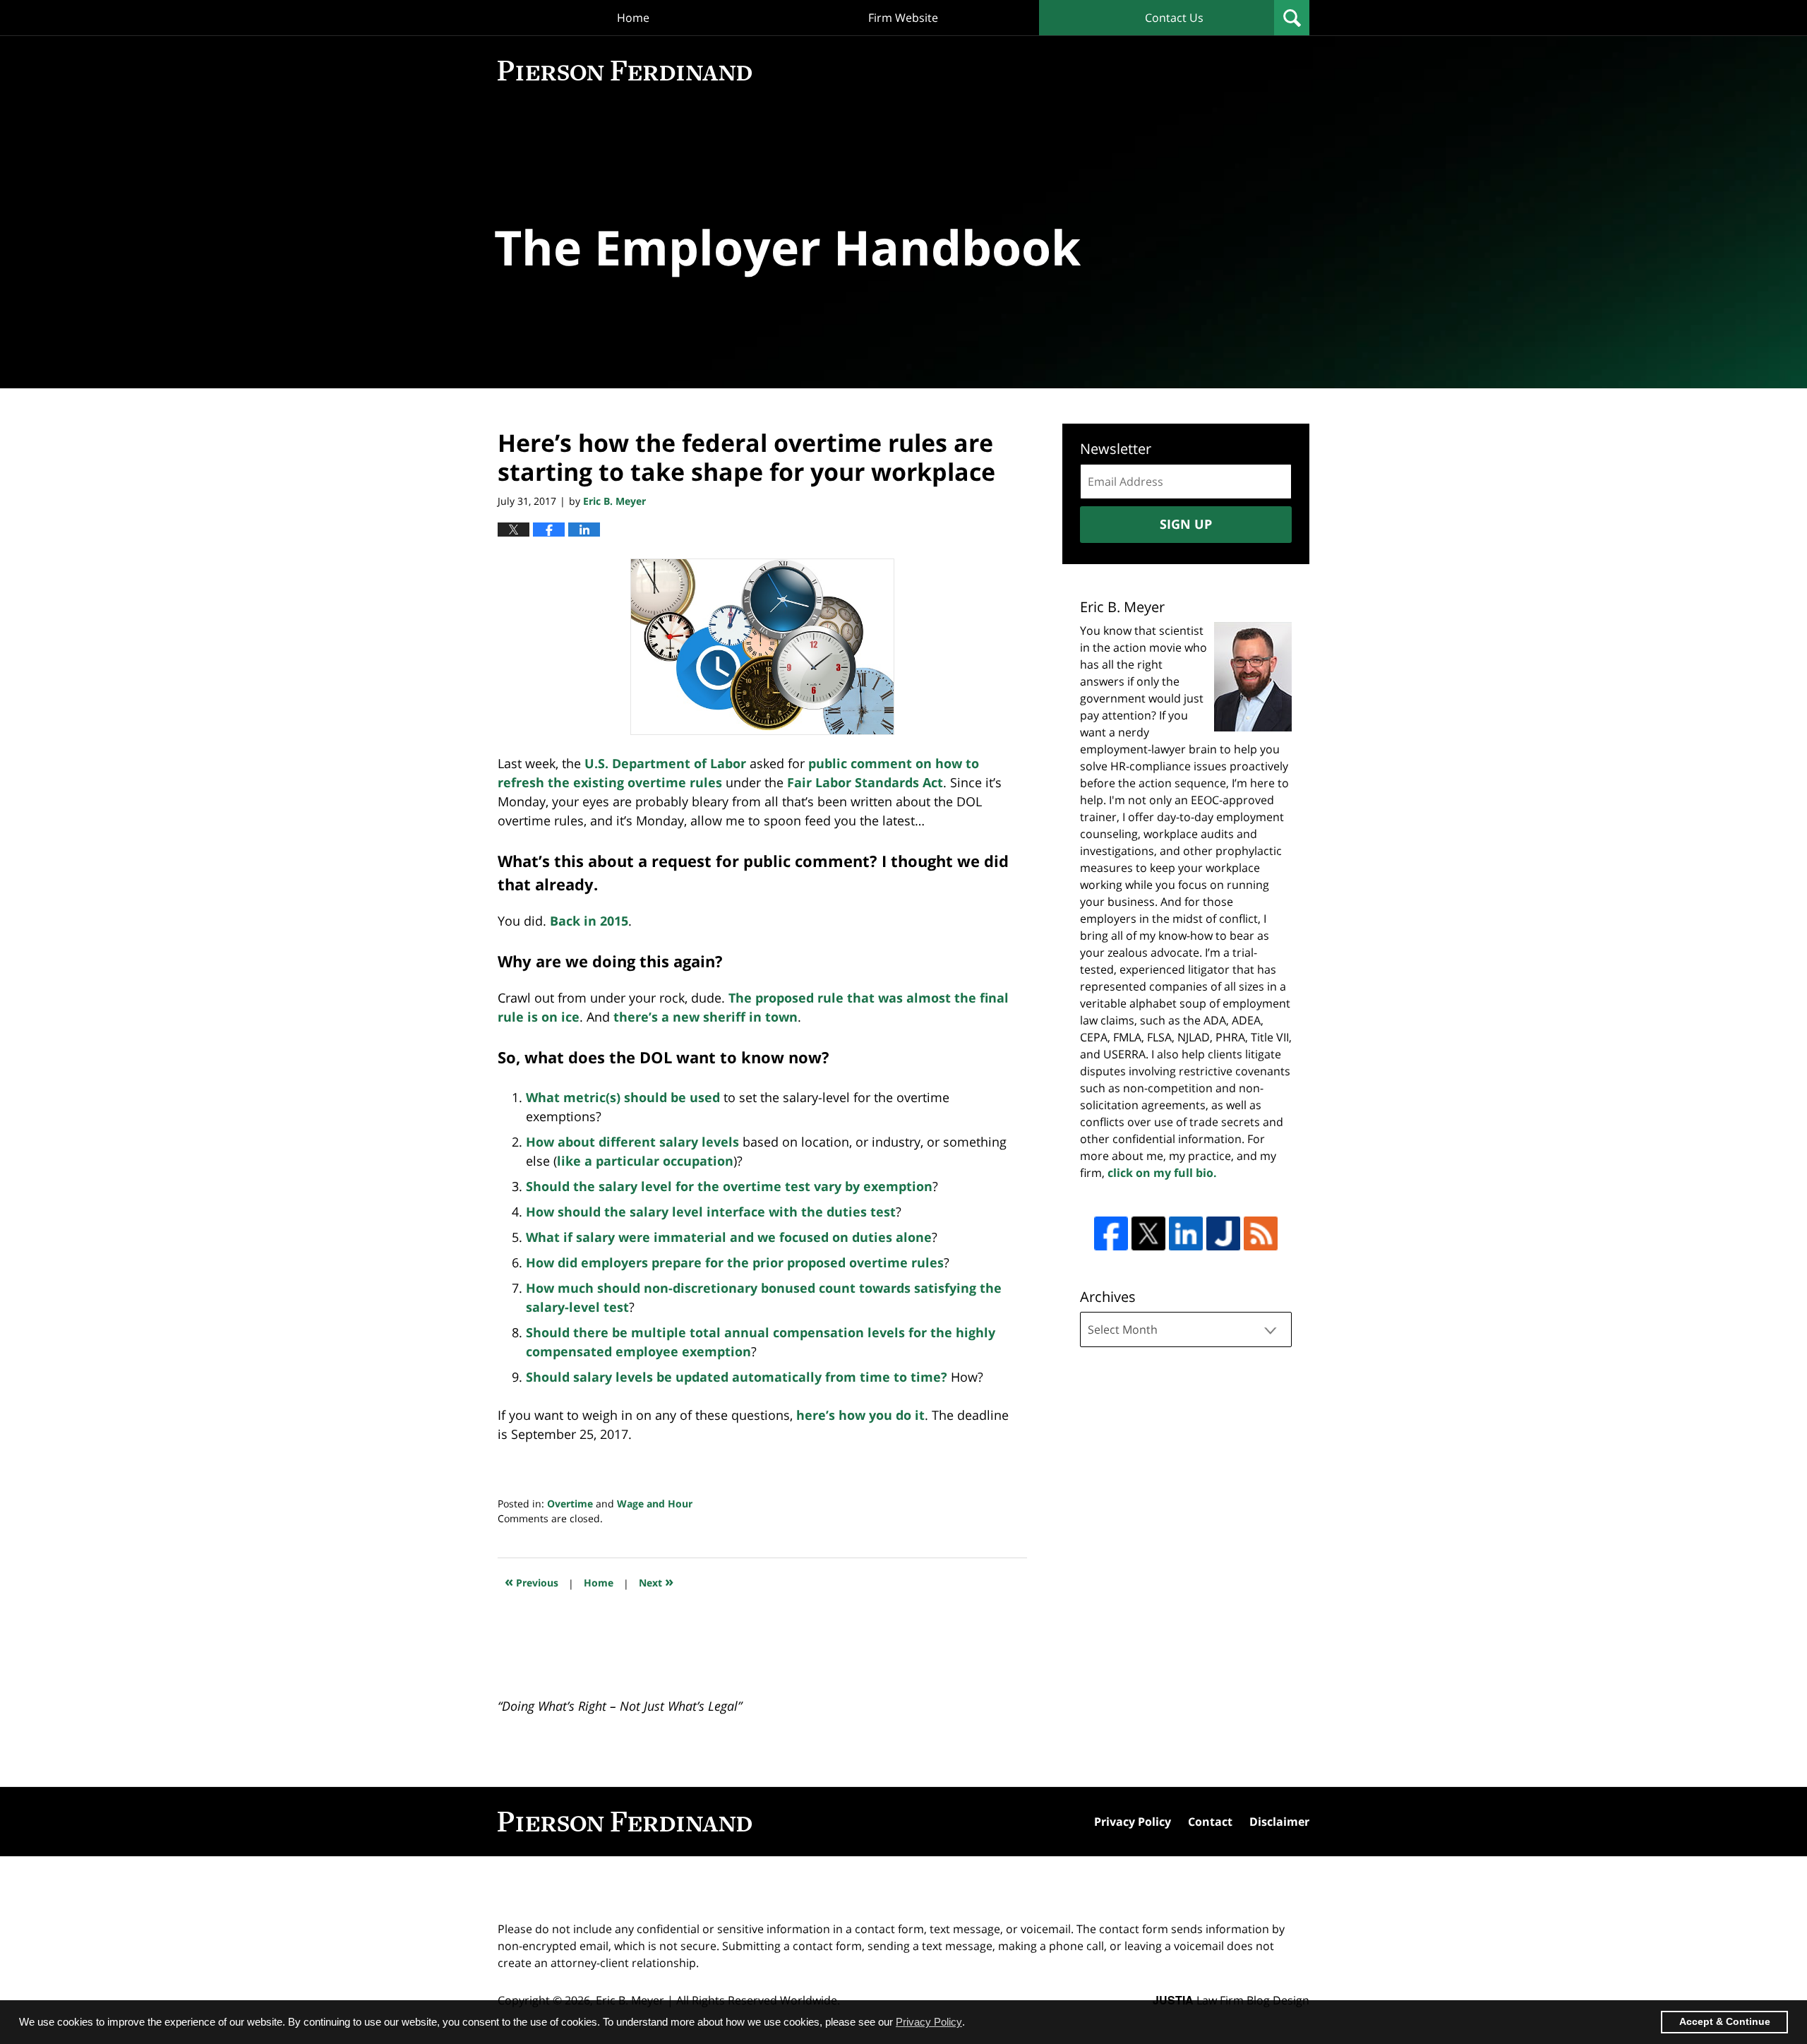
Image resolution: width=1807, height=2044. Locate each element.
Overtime (570, 1504)
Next (656, 1581)
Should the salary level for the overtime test (670, 1186)
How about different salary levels (634, 1142)
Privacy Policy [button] (929, 2022)
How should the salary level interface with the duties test (711, 1212)
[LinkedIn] (1186, 1233)
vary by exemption (873, 1186)
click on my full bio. (1162, 1173)
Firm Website (903, 18)
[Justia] (1223, 1233)
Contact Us (1174, 18)
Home (633, 18)
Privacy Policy (1133, 1822)
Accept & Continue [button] (1725, 2022)
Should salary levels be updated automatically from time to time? (737, 1377)
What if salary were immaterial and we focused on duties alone (729, 1237)
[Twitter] (1148, 1233)
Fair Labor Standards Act (865, 782)
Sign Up (1186, 524)
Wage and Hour (655, 1504)
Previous (532, 1581)
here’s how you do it (860, 1415)
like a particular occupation (645, 1161)
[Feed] (1261, 1233)
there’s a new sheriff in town (706, 1017)
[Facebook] (1111, 1233)
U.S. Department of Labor (665, 763)
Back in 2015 (589, 921)
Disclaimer (1279, 1822)
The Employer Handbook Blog (625, 71)
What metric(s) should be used (625, 1097)
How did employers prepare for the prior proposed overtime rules (735, 1262)
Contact (1210, 1822)
